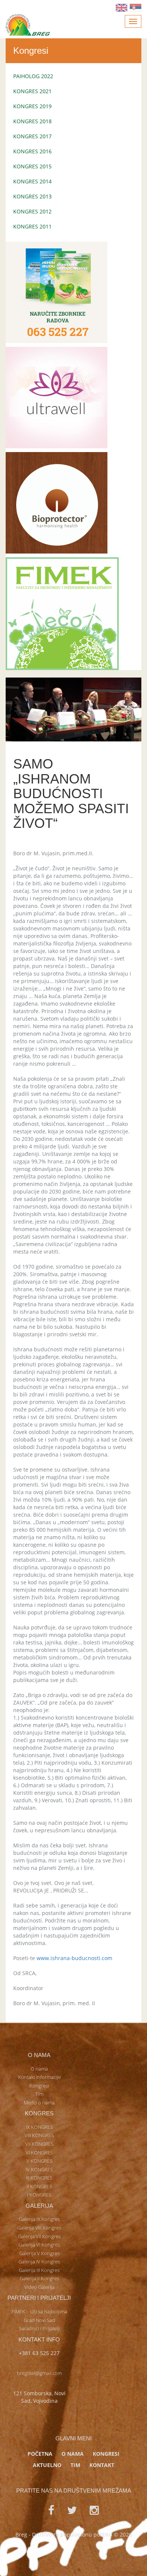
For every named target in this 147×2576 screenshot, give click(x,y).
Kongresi (39, 2086)
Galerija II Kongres (39, 2278)
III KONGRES (39, 2178)
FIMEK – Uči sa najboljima (39, 2311)
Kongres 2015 (32, 166)
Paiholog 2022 (33, 76)
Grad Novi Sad (39, 2320)
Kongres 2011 (32, 226)
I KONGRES (39, 2195)
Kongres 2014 (32, 181)
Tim (39, 2094)
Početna (40, 2454)
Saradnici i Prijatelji (39, 2328)
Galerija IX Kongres (39, 2219)
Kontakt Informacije (39, 2077)
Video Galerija (39, 2287)
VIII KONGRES (39, 2135)
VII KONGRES (39, 2144)
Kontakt (102, 2465)
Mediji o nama (39, 2103)
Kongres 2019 (32, 106)
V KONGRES (39, 2161)
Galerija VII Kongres (39, 2236)
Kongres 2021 (32, 91)
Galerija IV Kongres (39, 2261)
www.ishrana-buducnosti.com (74, 1958)
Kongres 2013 (32, 196)
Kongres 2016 (32, 151)
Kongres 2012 (32, 211)
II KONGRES (39, 2186)
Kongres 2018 (32, 121)
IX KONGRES (39, 2127)
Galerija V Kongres (39, 2253)
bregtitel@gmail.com (39, 2373)
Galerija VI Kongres (39, 2245)
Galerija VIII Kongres (39, 2228)
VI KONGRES (39, 2152)
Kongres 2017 (32, 136)
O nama (39, 2069)
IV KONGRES (39, 2169)
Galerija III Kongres (39, 2270)
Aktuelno (47, 2465)
